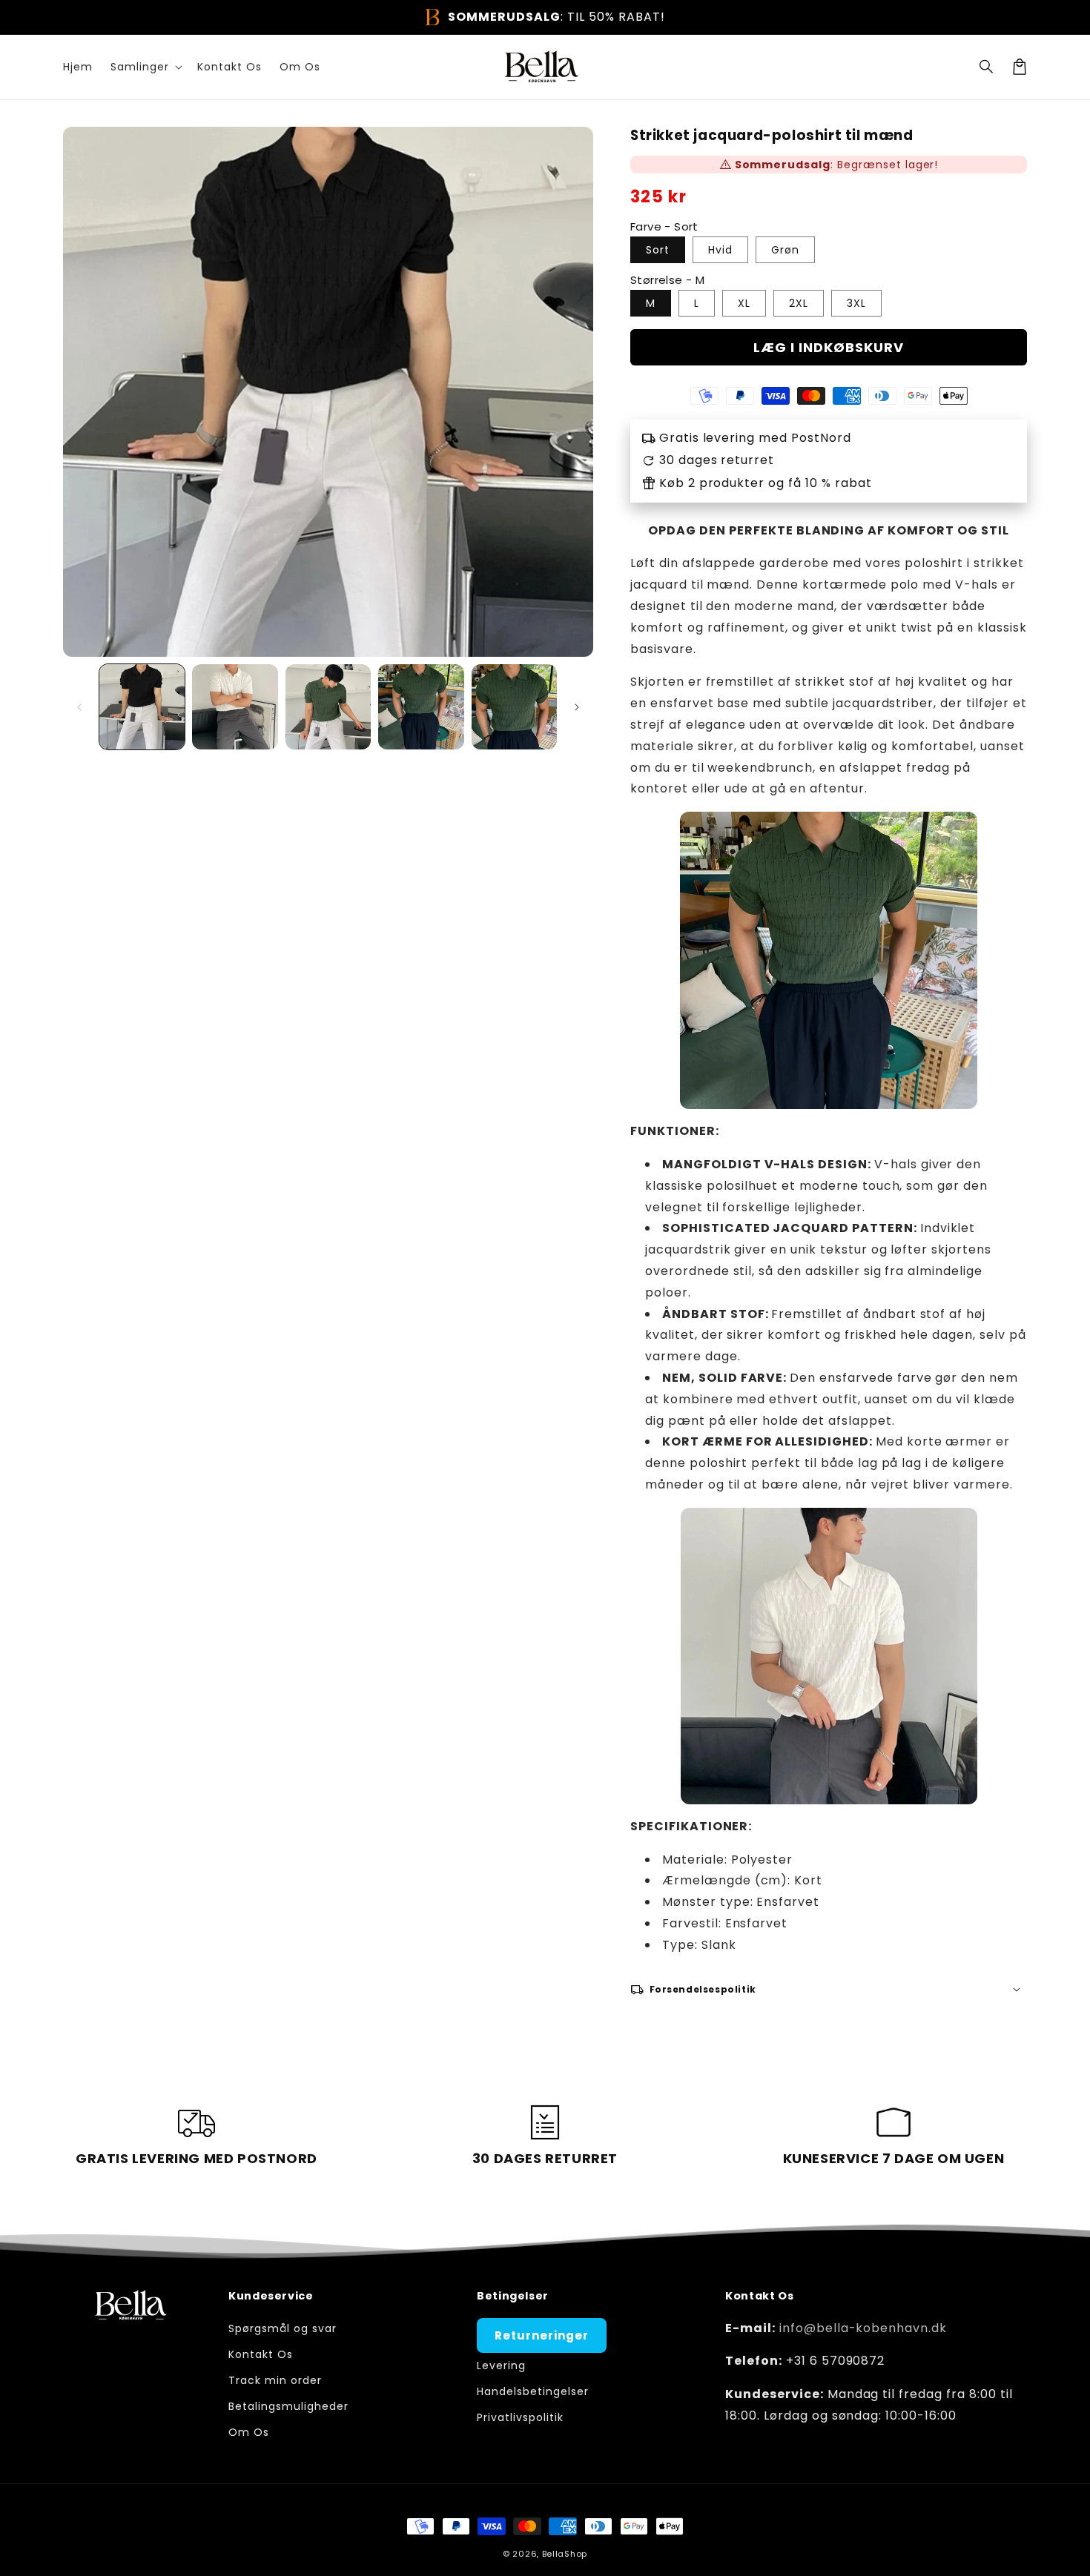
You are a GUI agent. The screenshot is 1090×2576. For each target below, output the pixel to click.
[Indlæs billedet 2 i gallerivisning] (235, 707)
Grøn (785, 250)
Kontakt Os (261, 2354)
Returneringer (541, 2335)
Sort (658, 250)
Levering (501, 2365)
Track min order (275, 2380)
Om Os (249, 2432)
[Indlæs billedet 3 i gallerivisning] (328, 707)
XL (744, 303)
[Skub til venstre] (79, 707)
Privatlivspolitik (520, 2417)
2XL (799, 303)
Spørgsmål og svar (282, 2328)
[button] (987, 67)
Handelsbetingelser (532, 2391)
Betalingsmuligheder (288, 2406)
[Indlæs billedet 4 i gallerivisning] (421, 707)
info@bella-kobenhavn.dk (863, 2328)
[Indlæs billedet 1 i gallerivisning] (142, 707)
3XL (856, 303)
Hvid (720, 250)
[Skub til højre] (577, 707)
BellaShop (565, 2554)
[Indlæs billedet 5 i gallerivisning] (514, 707)
